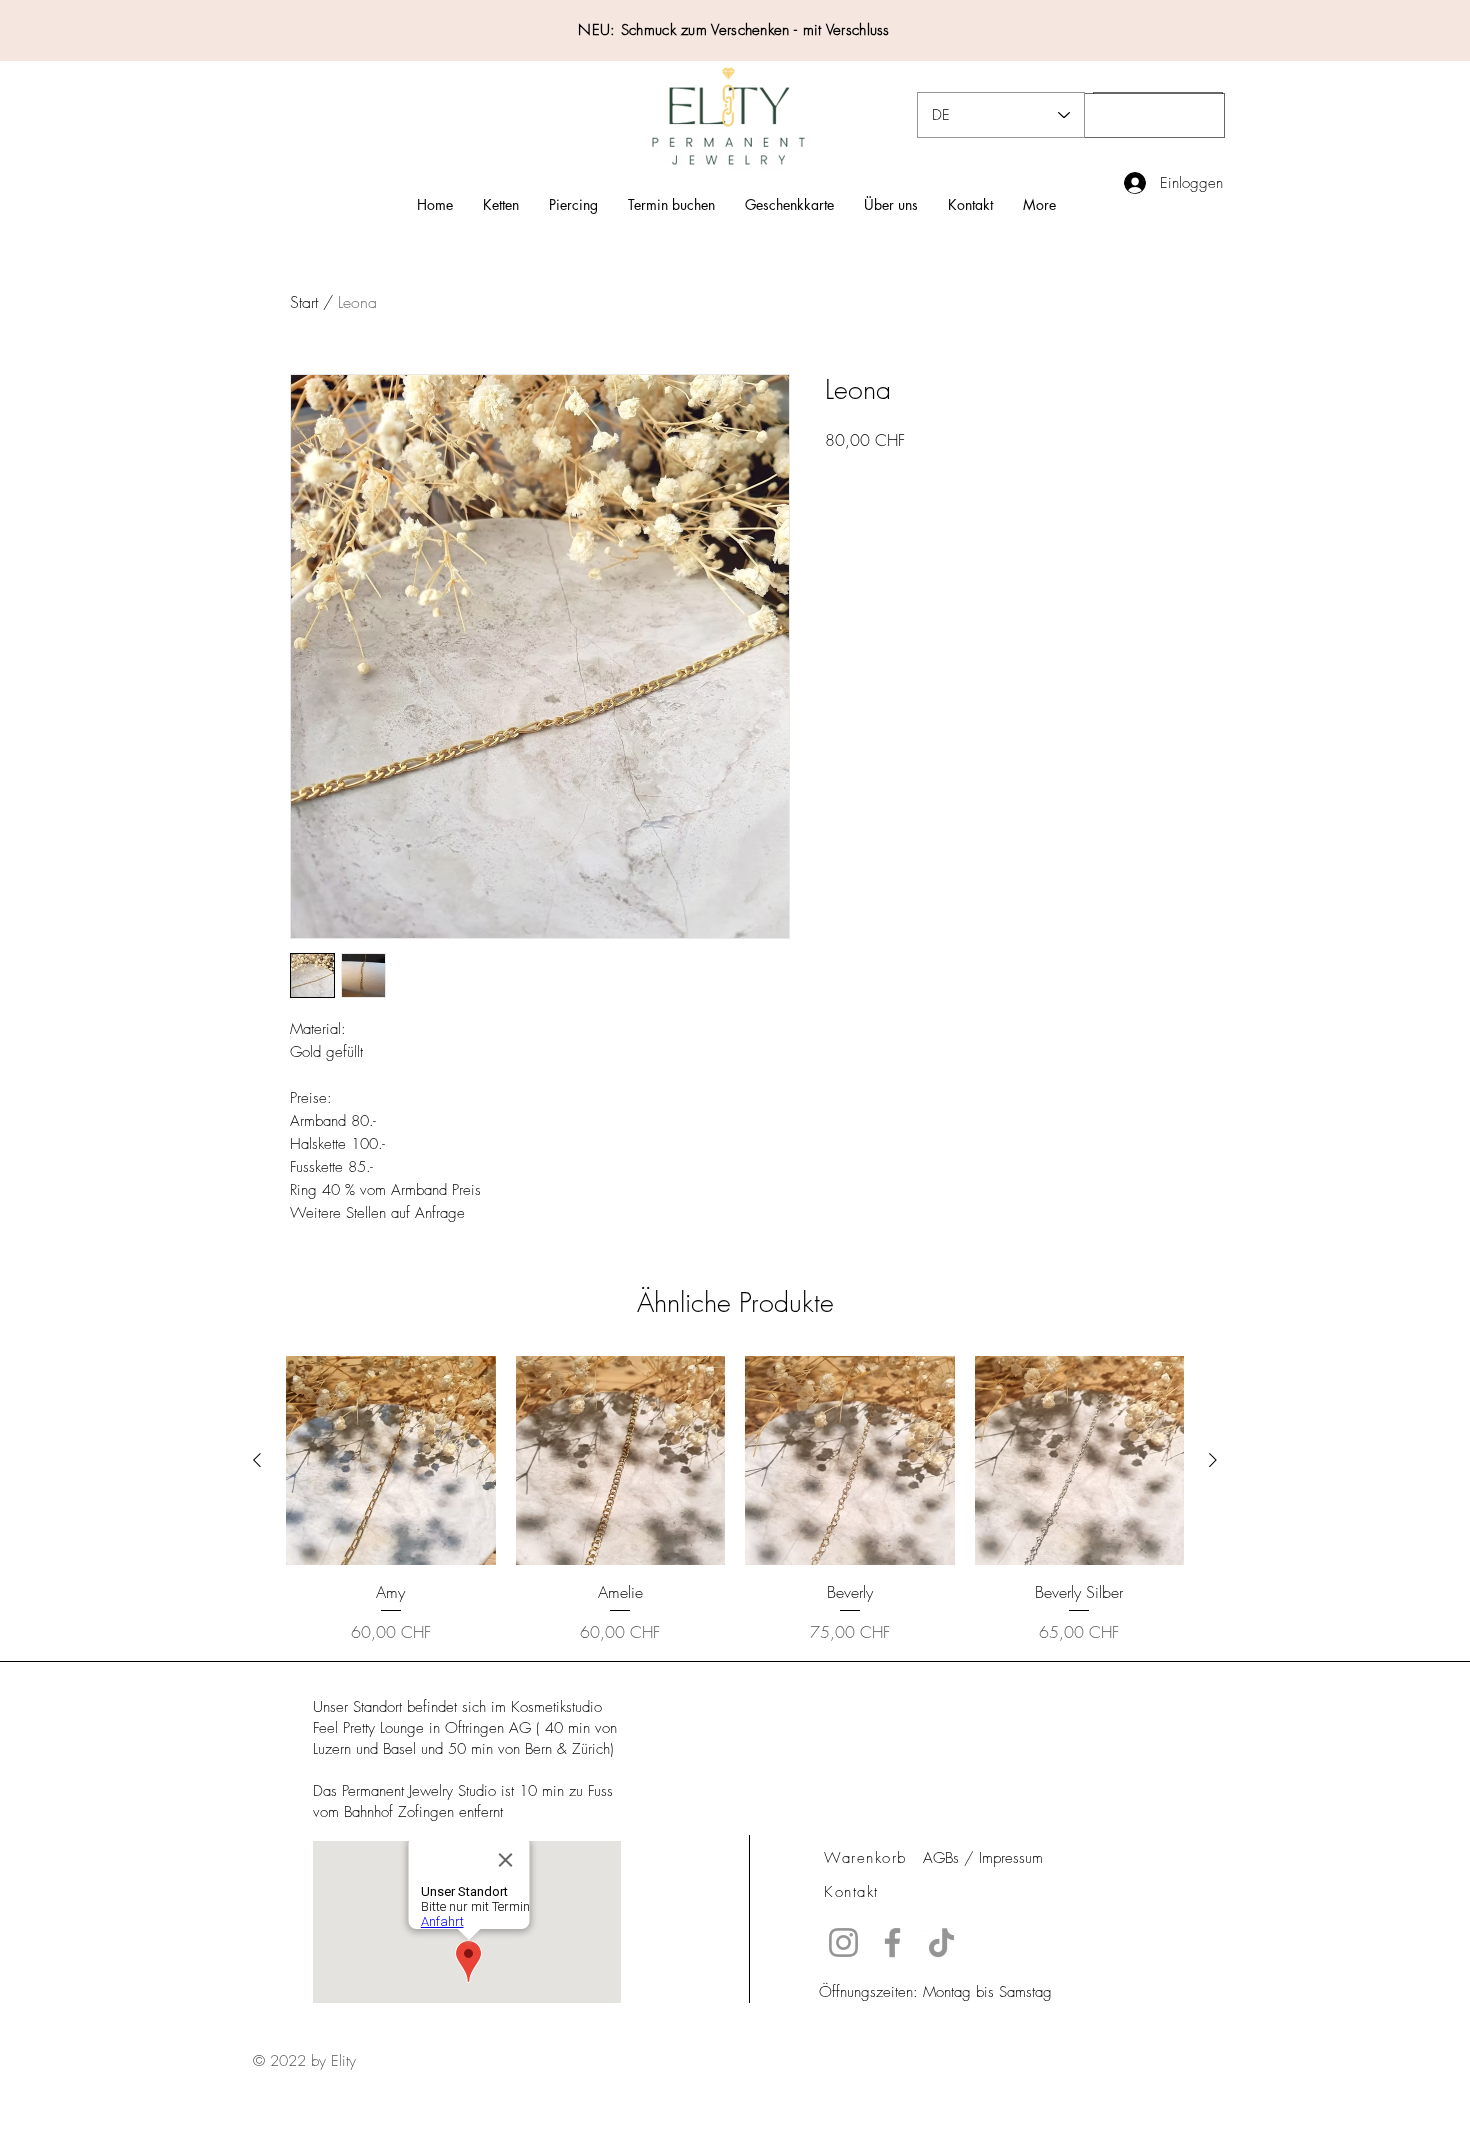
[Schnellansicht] (391, 1461)
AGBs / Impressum (983, 1858)
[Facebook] (892, 1942)
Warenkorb (865, 1858)
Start (304, 302)
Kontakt (851, 1892)
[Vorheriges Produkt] (257, 1460)
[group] (735, 1500)
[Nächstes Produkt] (1213, 1460)
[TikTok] (941, 1942)
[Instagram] (843, 1942)
